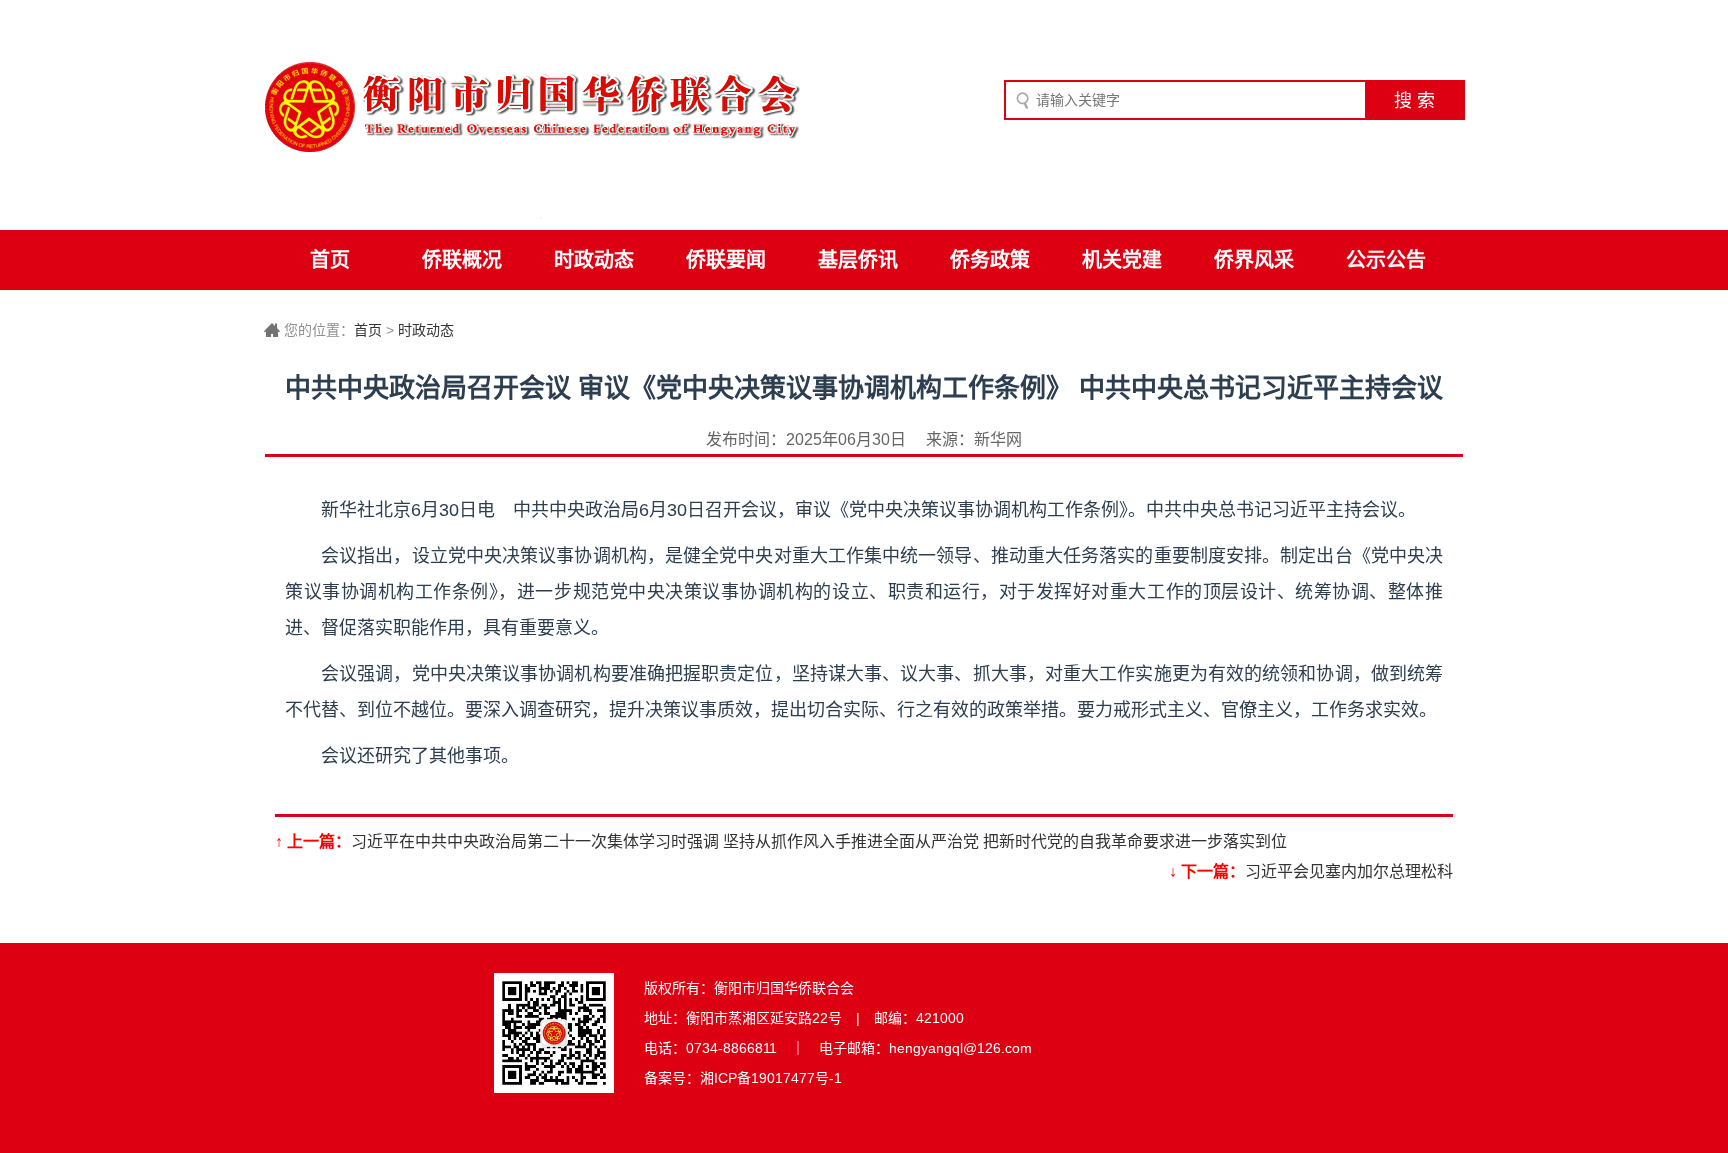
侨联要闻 (726, 260)
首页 (330, 260)
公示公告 (1386, 260)
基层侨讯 (858, 260)
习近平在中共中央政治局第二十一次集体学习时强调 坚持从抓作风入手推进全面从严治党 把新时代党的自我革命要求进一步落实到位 (819, 841)
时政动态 (594, 260)
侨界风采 (1254, 260)
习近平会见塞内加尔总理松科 (1349, 871)
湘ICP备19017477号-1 (771, 1078)
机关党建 (1122, 260)
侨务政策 (990, 260)
